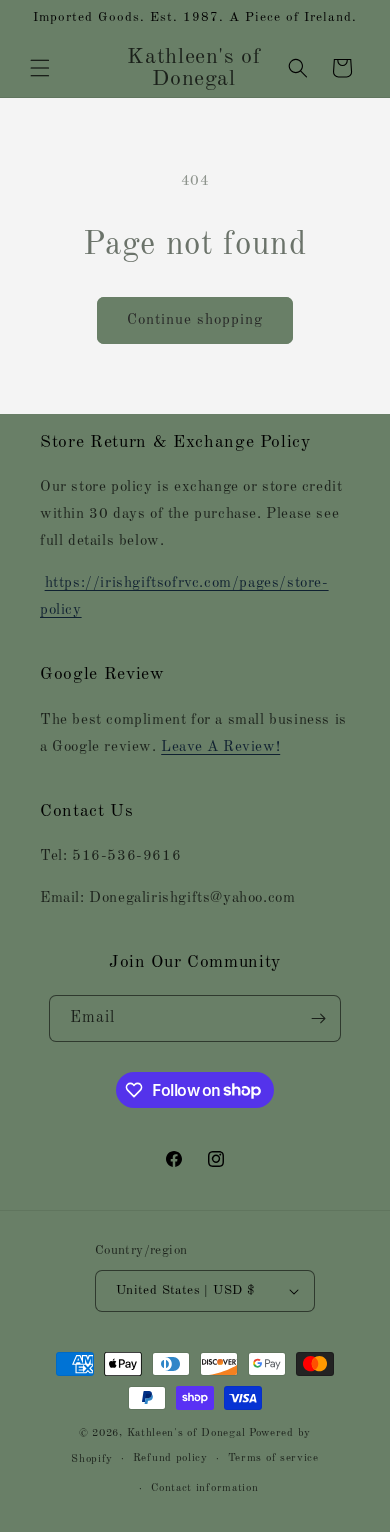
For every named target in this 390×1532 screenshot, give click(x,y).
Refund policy (170, 1458)
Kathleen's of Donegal (188, 1433)
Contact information (204, 1488)
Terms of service (273, 1458)
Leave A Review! (220, 747)
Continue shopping (195, 320)
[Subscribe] (318, 1018)
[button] (40, 68)
